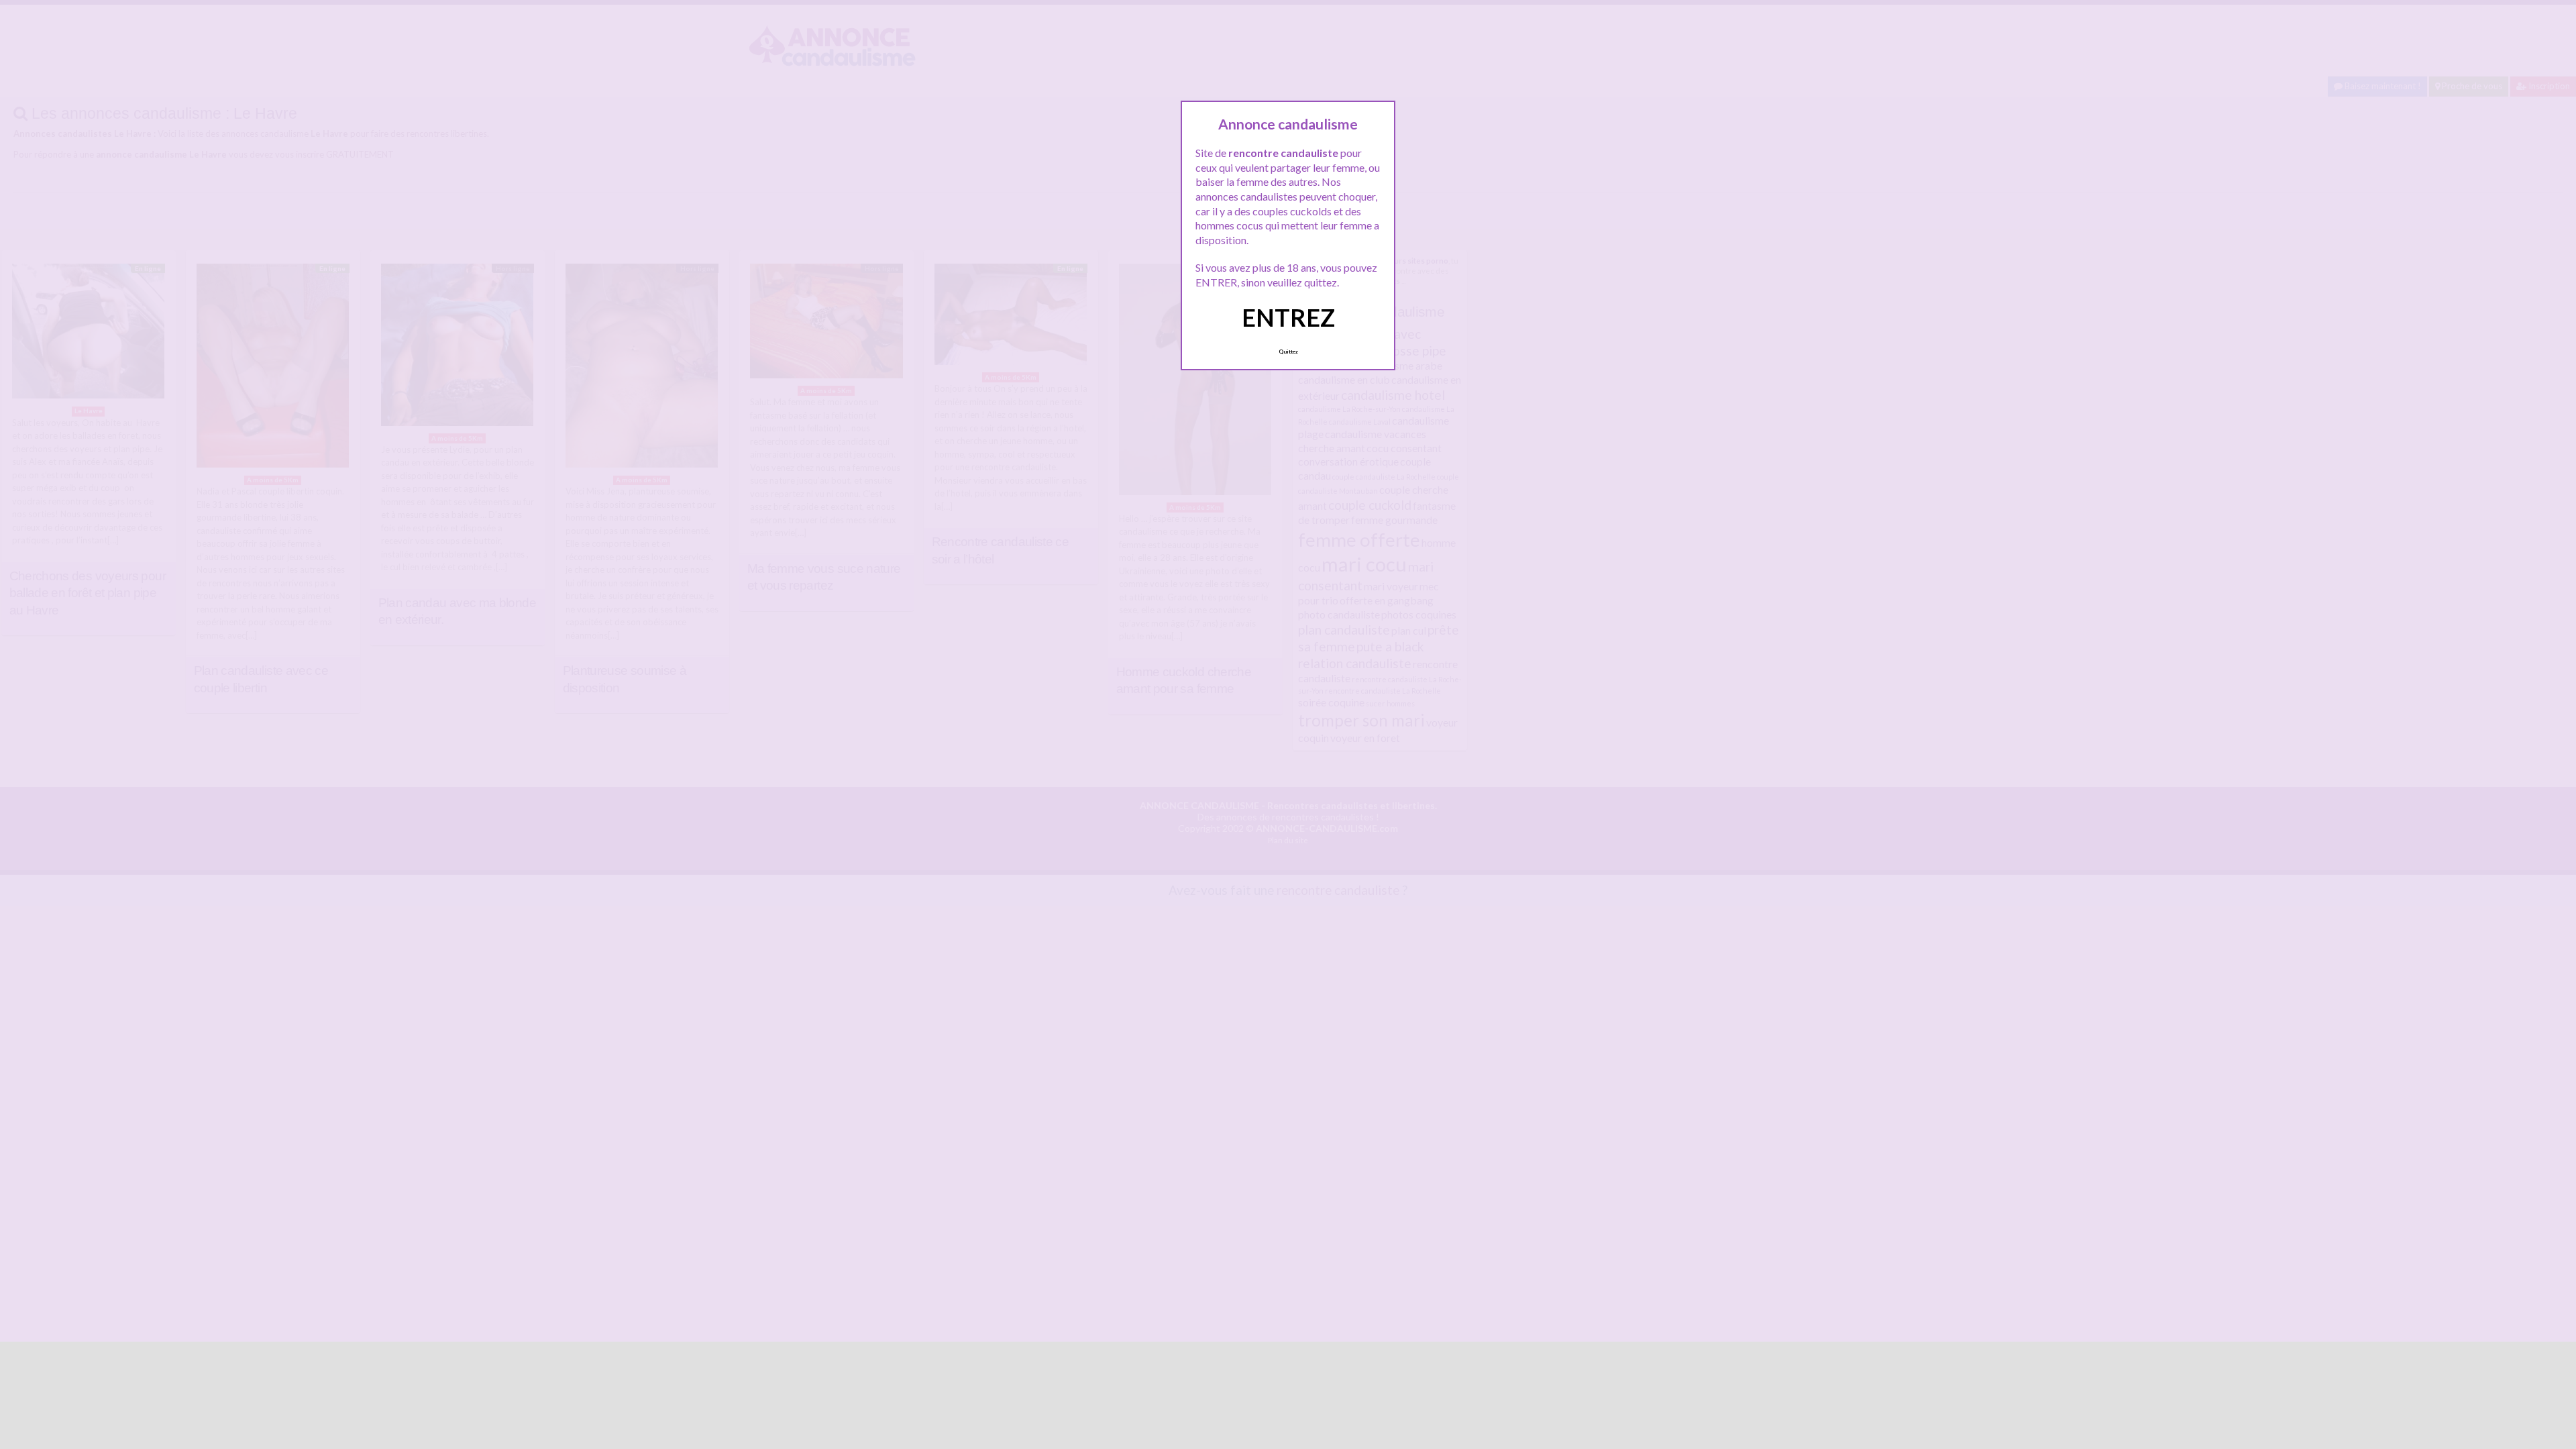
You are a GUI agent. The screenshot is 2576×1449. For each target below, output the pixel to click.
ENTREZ (1288, 317)
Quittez (1288, 352)
